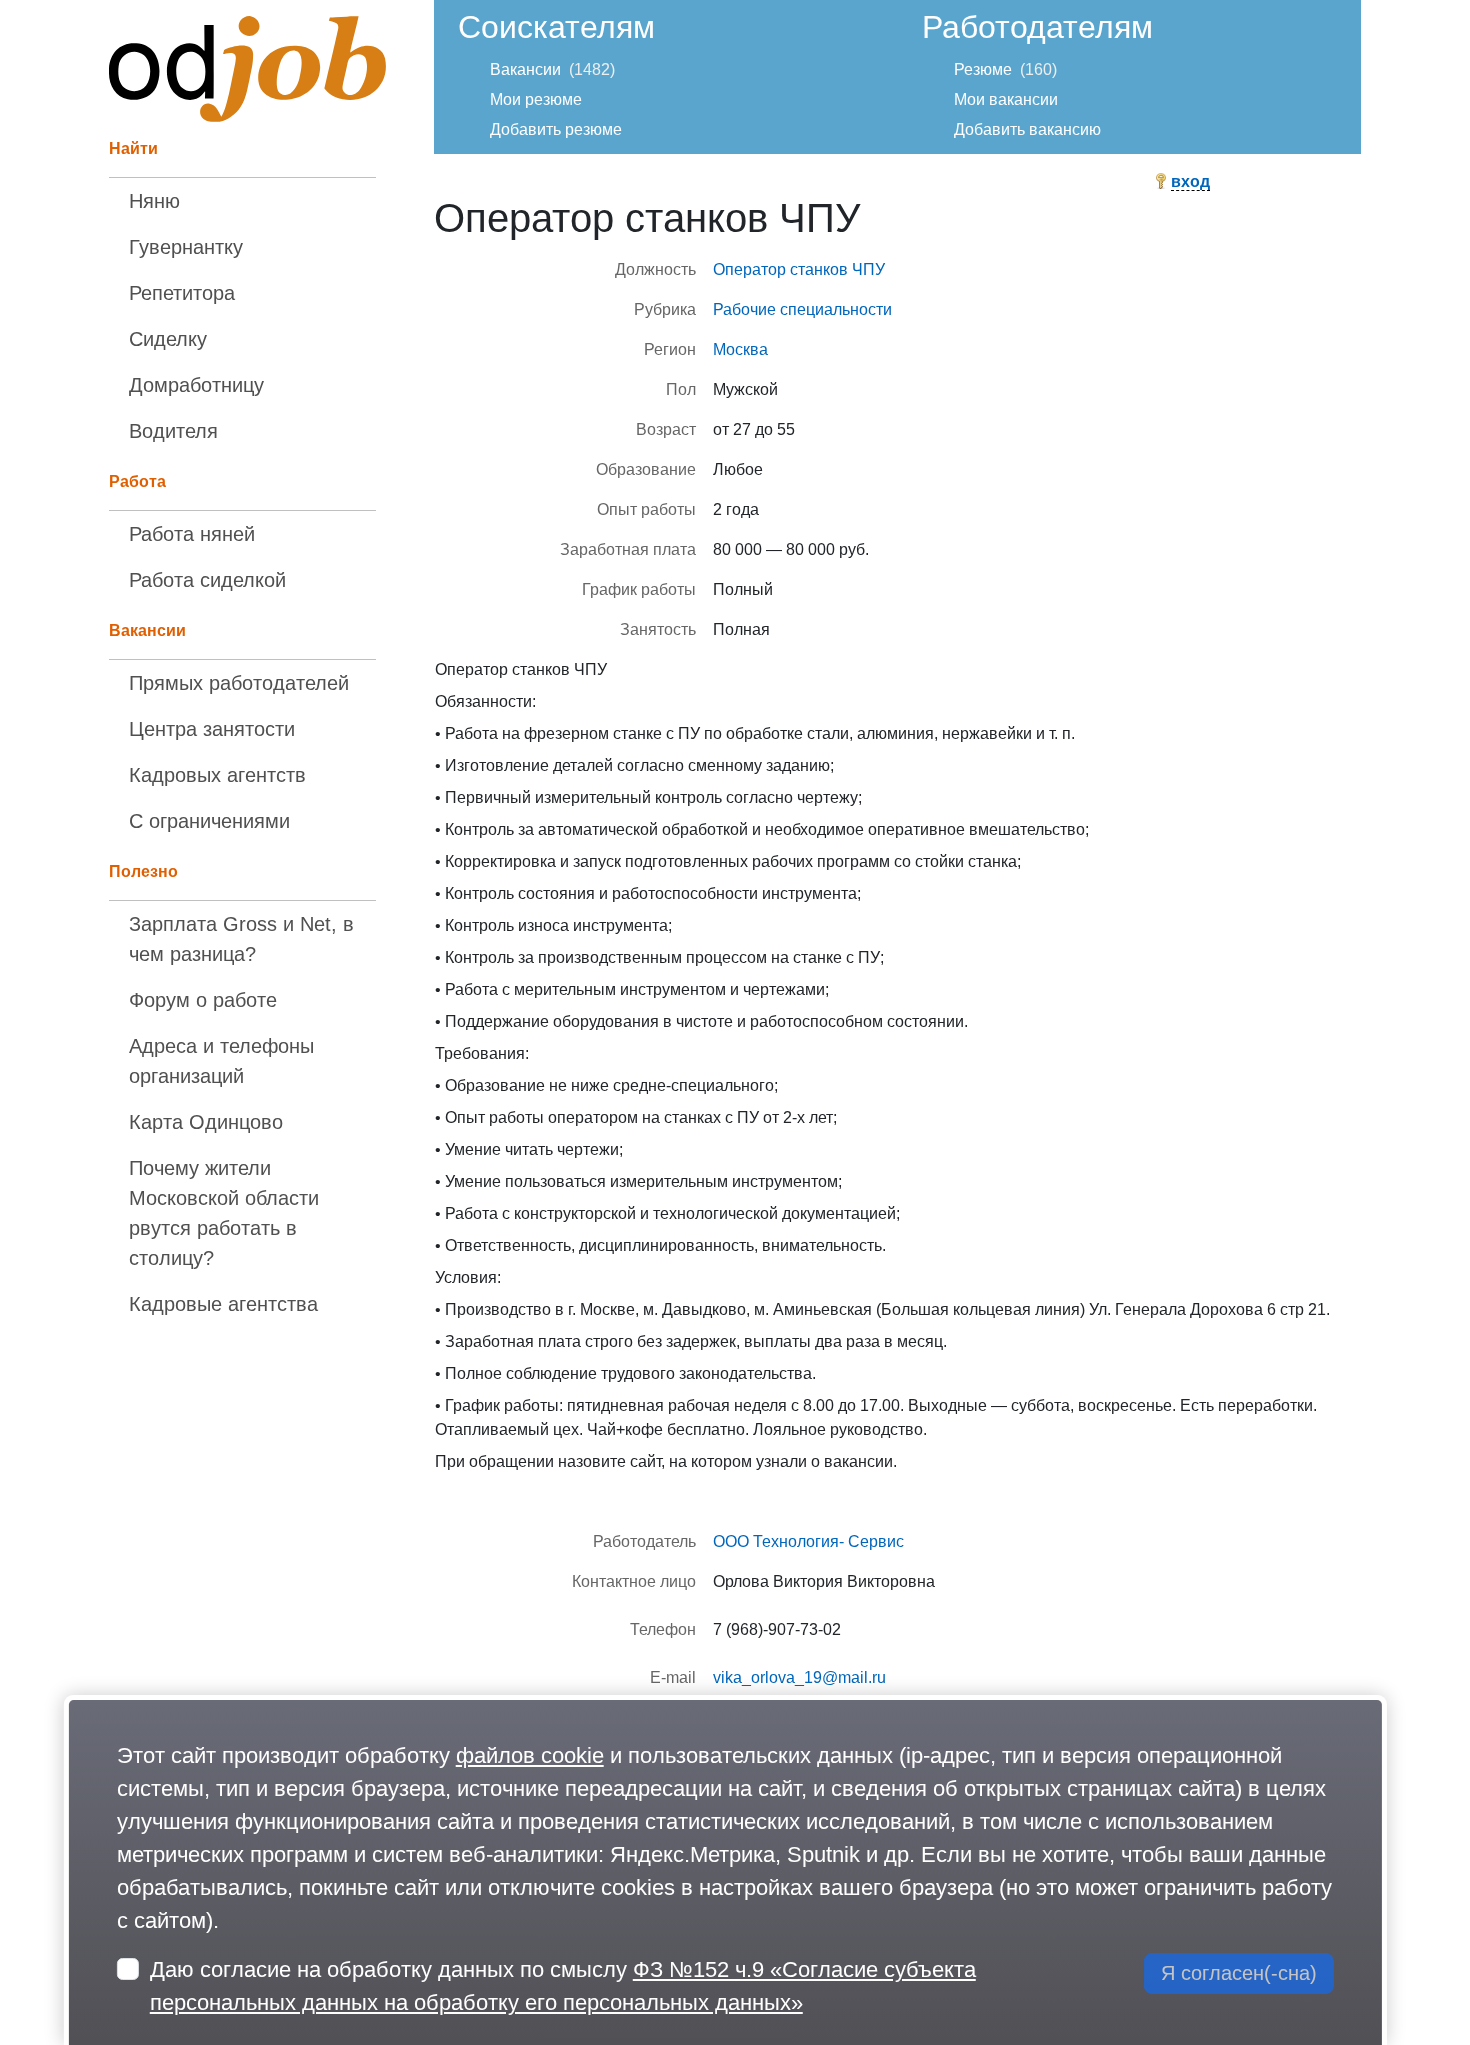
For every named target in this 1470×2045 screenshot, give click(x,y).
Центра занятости (212, 729)
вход (1190, 181)
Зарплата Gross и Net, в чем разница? (241, 939)
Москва (740, 349)
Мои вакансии (1006, 99)
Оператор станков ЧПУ (799, 269)
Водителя (173, 431)
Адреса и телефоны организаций (221, 1061)
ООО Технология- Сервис (808, 1541)
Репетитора (182, 293)
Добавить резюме (556, 129)
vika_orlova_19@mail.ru (799, 1677)
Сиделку (168, 339)
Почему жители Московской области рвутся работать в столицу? (224, 1213)
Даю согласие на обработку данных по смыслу (563, 1986)
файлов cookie (530, 1755)
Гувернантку (186, 247)
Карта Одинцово (206, 1122)
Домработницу (196, 385)
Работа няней (192, 534)
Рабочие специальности (802, 309)
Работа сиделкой (207, 580)
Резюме (983, 69)
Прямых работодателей (239, 683)
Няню (154, 201)
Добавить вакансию (1027, 129)
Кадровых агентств (217, 775)
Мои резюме (536, 99)
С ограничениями (209, 821)
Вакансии (525, 69)
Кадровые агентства (223, 1304)
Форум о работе (203, 1000)
